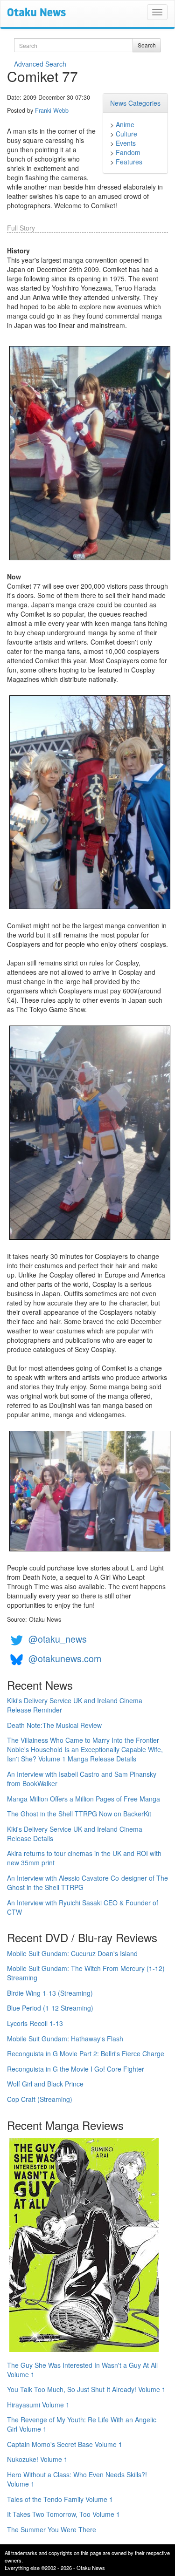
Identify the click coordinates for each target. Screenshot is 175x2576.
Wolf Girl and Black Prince (45, 2084)
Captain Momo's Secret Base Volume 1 (65, 2444)
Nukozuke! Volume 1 (37, 2459)
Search (147, 45)
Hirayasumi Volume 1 (38, 2405)
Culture (126, 134)
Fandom (128, 152)
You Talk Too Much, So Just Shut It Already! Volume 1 (86, 2389)
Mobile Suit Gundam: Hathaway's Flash (65, 2039)
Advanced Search (40, 64)
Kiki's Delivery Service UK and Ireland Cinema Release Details (75, 1834)
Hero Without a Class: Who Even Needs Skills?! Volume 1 (77, 2479)
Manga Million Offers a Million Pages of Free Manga (84, 1799)
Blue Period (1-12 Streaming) (50, 2008)
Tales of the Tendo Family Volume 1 (60, 2499)
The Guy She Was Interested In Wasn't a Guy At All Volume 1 (82, 2370)
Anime (125, 124)
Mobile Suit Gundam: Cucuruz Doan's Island (72, 1953)
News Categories (135, 103)
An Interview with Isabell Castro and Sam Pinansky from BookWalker (82, 1779)
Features (129, 162)
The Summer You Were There (52, 2529)
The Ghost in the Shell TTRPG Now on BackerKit (79, 1814)
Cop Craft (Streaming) (40, 2099)
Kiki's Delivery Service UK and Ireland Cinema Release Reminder (75, 1705)
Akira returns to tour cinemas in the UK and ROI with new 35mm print (84, 1858)
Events (126, 143)
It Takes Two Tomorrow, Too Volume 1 (63, 2514)
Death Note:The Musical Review (54, 1725)
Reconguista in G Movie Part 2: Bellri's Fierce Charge (86, 2053)
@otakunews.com (65, 1658)
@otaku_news (58, 1639)
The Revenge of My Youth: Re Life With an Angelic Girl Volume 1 (82, 2424)
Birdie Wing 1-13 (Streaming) (50, 1993)
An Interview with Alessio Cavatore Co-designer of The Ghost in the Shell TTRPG (87, 1883)
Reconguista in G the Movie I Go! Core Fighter (76, 2069)
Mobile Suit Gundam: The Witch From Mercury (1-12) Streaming (86, 1973)
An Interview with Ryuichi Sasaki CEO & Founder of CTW (83, 1907)
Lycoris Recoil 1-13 (35, 2023)
